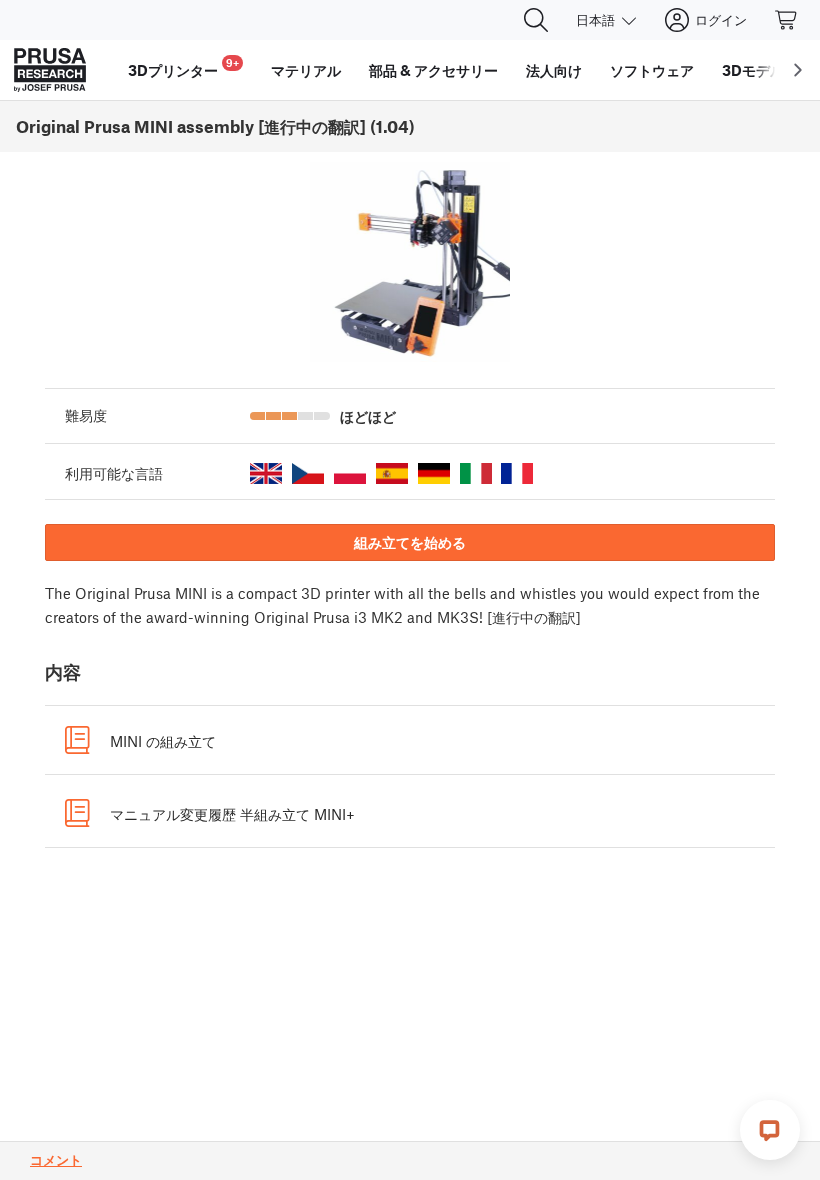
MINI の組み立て (163, 741)
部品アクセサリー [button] (433, 70)
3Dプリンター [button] (183, 67)
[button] (266, 473)
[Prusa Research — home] (50, 70)
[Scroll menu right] (798, 70)
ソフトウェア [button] (652, 70)
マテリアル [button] (306, 70)
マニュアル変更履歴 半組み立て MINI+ (232, 814)
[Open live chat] (770, 1130)
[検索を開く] (536, 20)
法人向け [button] (554, 70)
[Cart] (787, 20)
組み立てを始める (410, 542)
